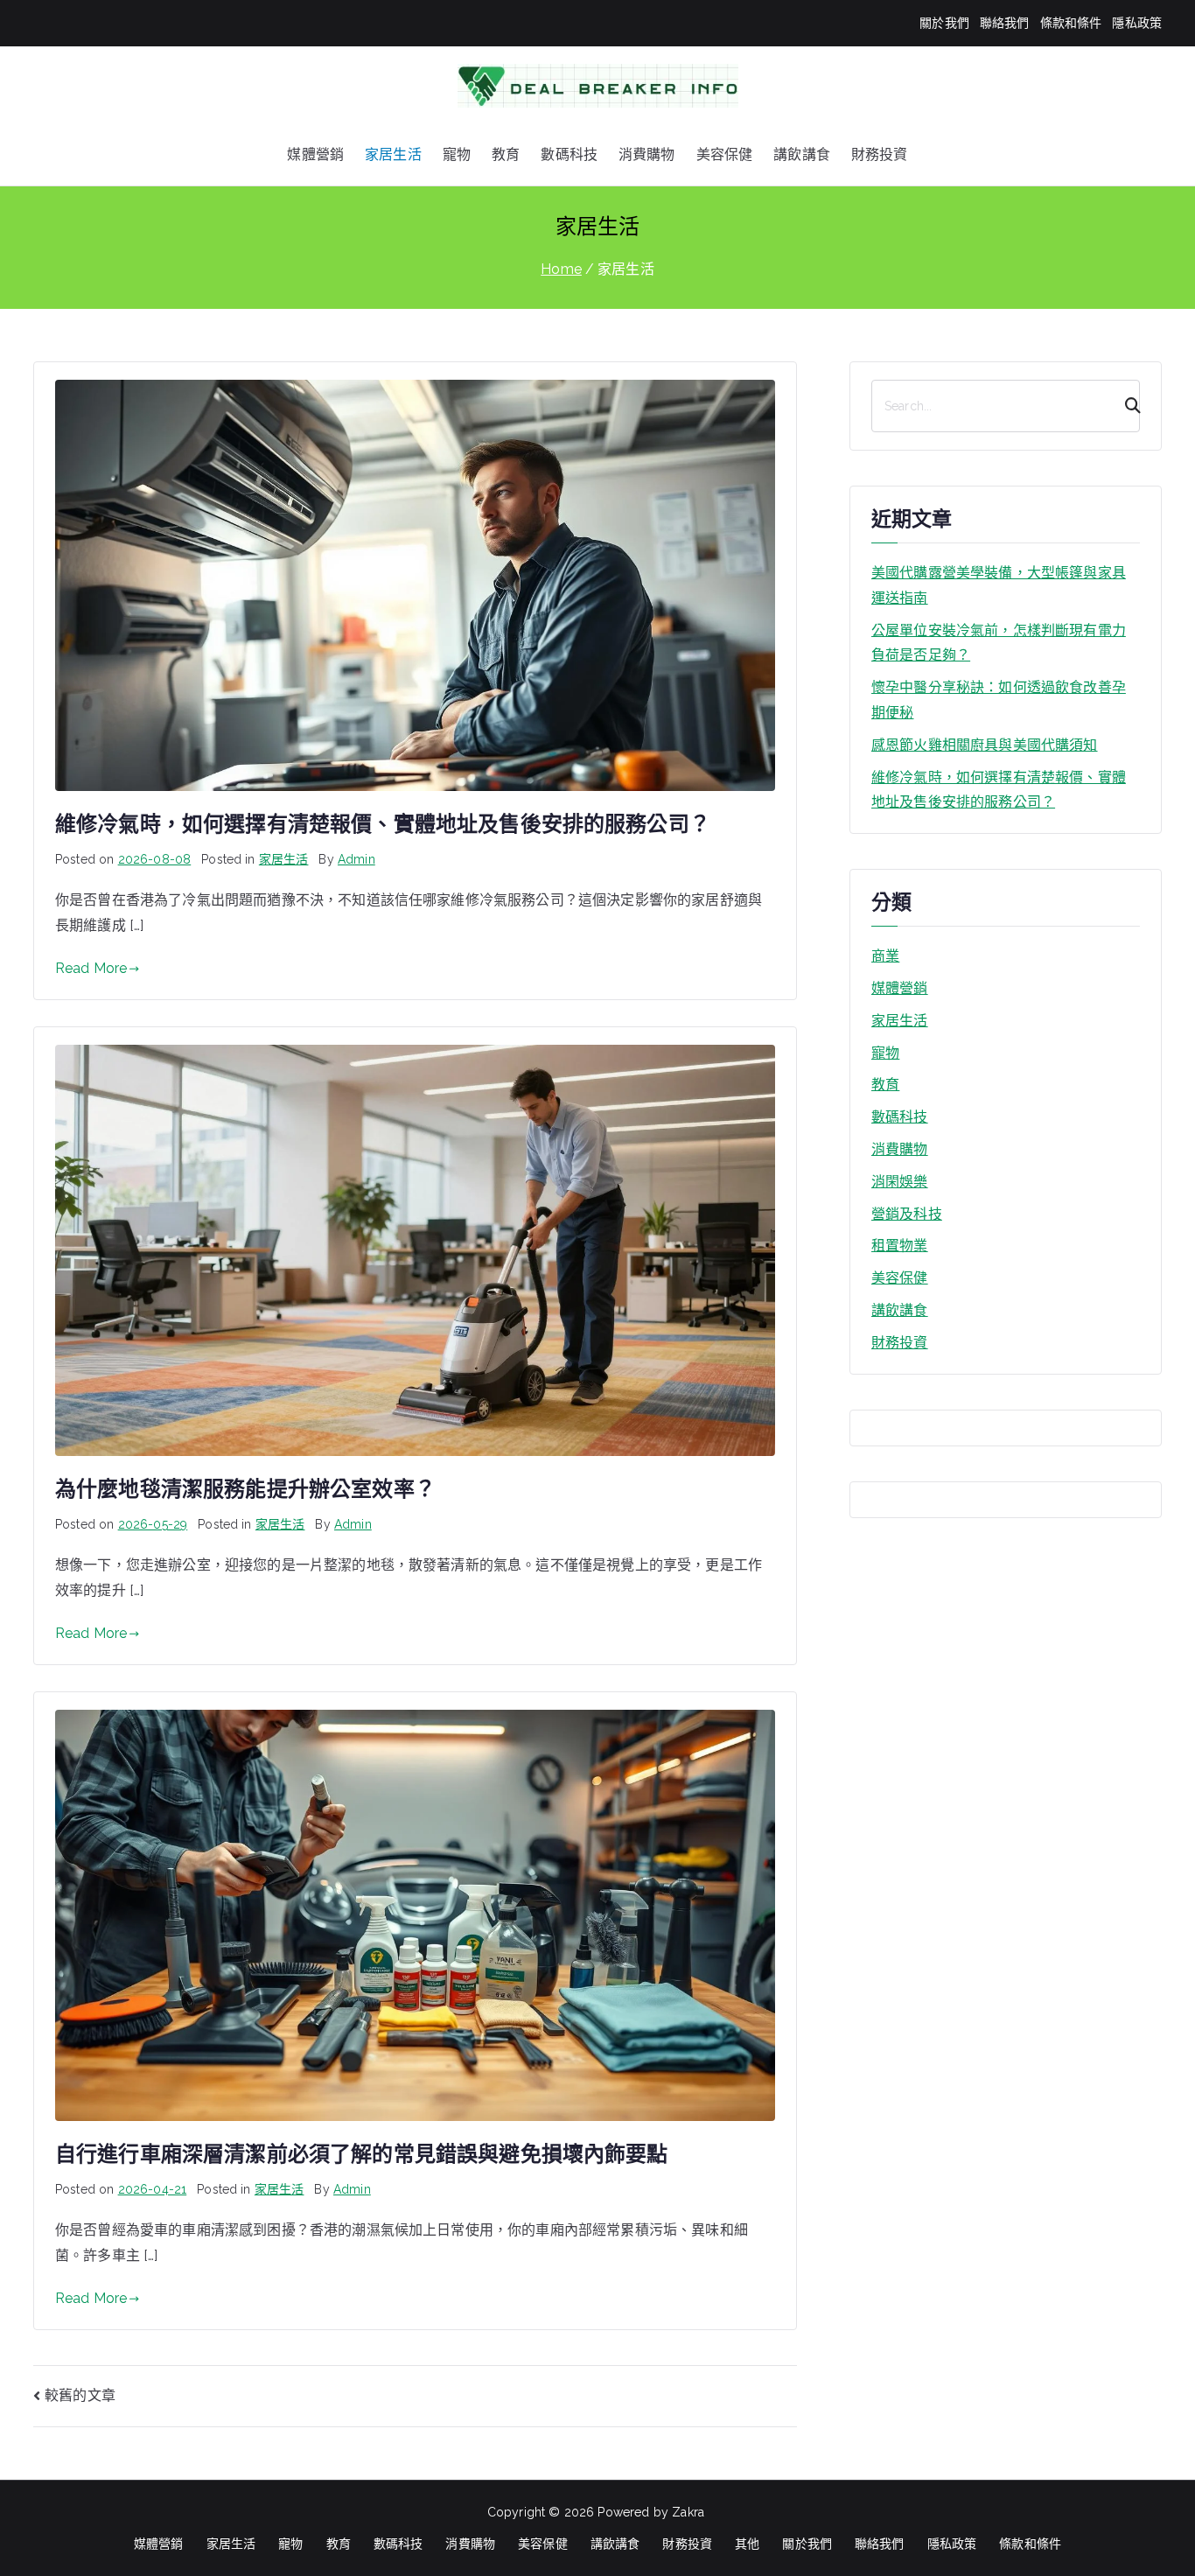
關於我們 (944, 23)
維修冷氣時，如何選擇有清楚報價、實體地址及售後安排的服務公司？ (383, 824)
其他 (747, 2544)
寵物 (457, 154)
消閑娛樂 (900, 1182)
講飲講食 (802, 154)
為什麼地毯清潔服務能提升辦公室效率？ (245, 1489)
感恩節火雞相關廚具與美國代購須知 (985, 745)
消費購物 (647, 154)
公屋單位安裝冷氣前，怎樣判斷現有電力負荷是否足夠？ (999, 643)
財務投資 (880, 154)
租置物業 (900, 1246)
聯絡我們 (1005, 23)
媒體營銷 (315, 154)
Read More (91, 968)
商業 (885, 956)
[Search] (1125, 406)
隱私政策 (1137, 23)
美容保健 (725, 154)
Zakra (688, 2512)
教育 (506, 154)
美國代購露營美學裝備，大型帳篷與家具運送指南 (999, 585)
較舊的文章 (80, 2395)
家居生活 (393, 154)
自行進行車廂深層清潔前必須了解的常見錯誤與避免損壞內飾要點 (362, 2154)
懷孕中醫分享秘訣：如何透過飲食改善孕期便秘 (999, 700)
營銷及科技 (907, 1214)
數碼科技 (569, 154)
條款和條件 (1071, 23)
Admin (356, 859)
